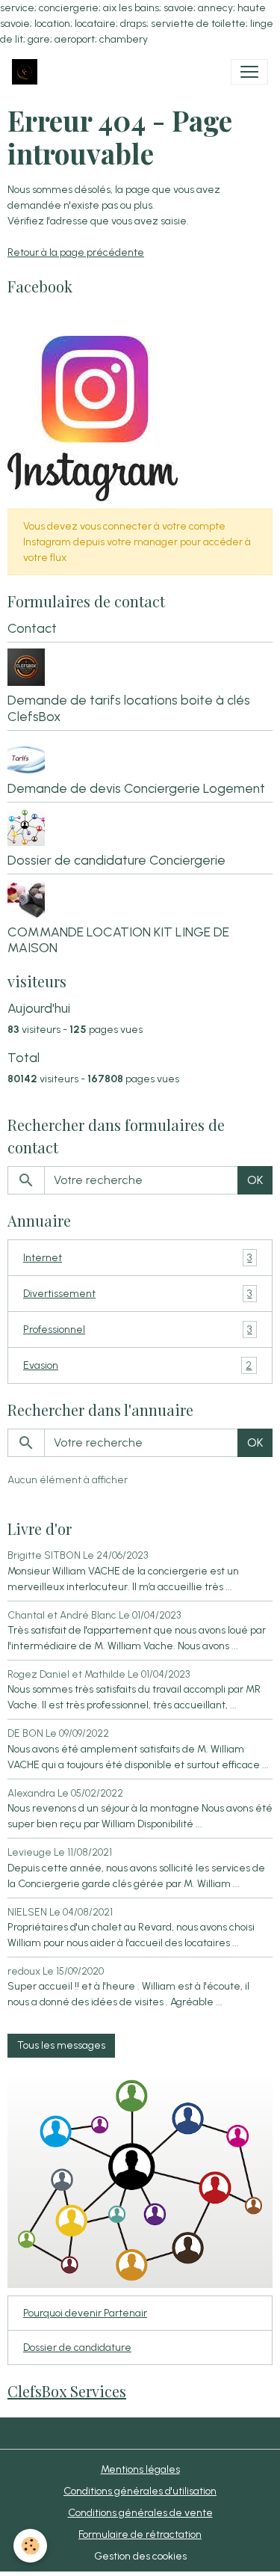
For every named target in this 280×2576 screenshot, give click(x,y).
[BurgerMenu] (249, 72)
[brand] (28, 72)
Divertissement (137, 1294)
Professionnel (137, 1330)
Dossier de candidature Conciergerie (116, 860)
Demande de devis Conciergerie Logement (136, 788)
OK (255, 1180)
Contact (32, 628)
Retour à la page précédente (76, 252)
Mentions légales (140, 2469)
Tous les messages (61, 2045)
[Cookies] (30, 2546)
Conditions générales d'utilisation (140, 2491)
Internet (137, 1258)
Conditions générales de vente (140, 2513)
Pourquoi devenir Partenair (85, 2313)
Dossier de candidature (77, 2347)
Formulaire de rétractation (140, 2534)
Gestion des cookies (140, 2556)
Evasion (137, 1366)
